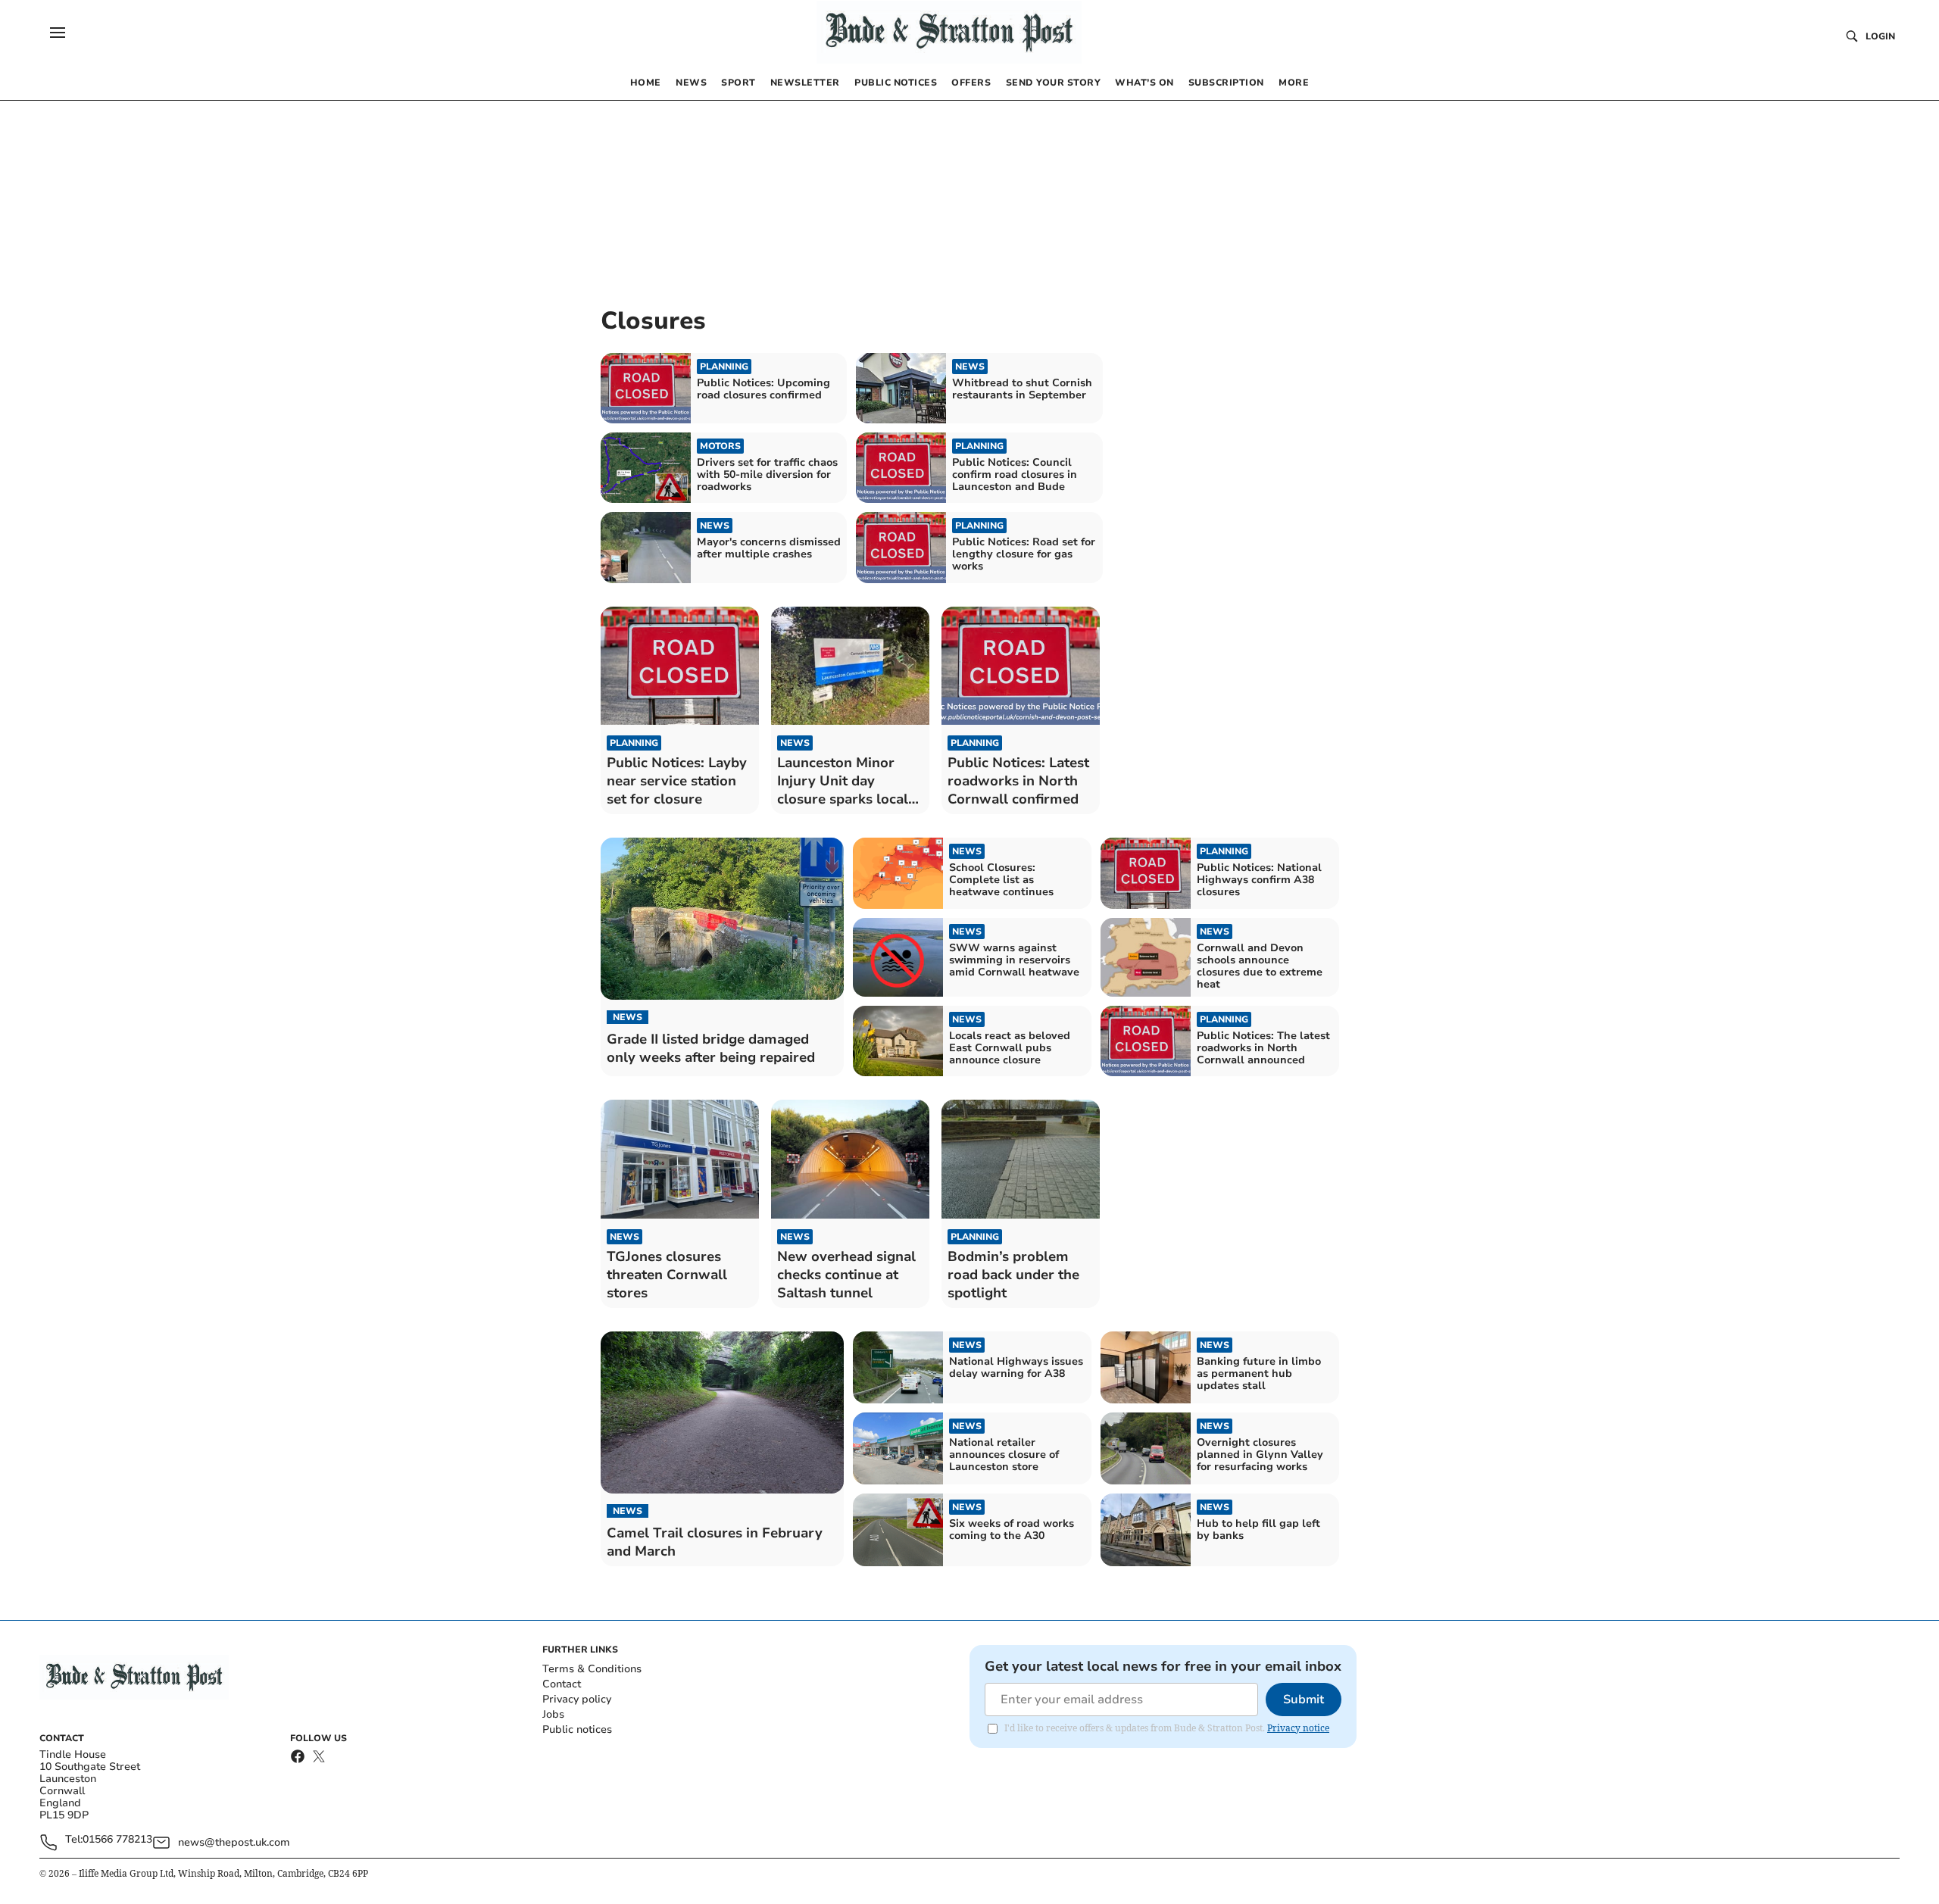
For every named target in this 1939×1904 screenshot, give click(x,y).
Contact (562, 1684)
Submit (1304, 1700)
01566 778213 (117, 1840)
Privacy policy (577, 1699)
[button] (58, 33)
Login (1880, 36)
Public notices (577, 1729)
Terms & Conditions (592, 1669)
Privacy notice (1298, 1728)
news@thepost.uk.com (234, 1842)
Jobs (553, 1714)
